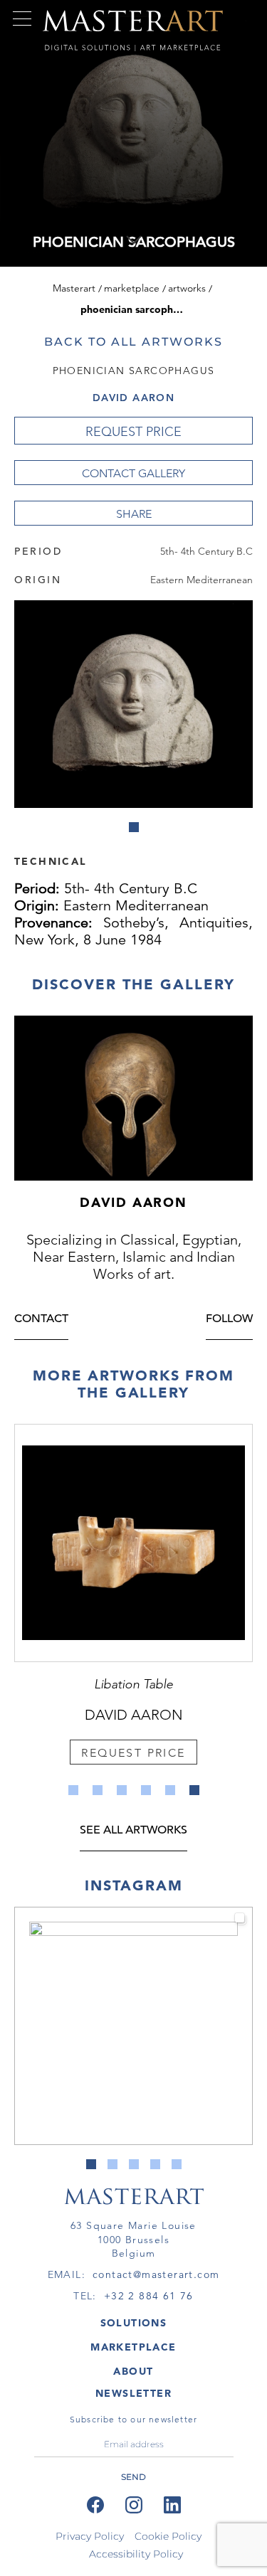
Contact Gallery (133, 473)
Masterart (74, 288)
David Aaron (133, 398)
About (133, 2371)
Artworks (187, 288)
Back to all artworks (133, 342)
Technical (51, 861)
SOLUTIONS (134, 2323)
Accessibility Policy (136, 2554)
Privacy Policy (90, 2536)
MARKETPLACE (133, 2347)
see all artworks (133, 1831)
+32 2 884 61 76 (149, 2296)
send (133, 2477)
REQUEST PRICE (133, 432)
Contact (41, 1320)
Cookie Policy (168, 2536)
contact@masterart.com (156, 2274)
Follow (229, 1320)
